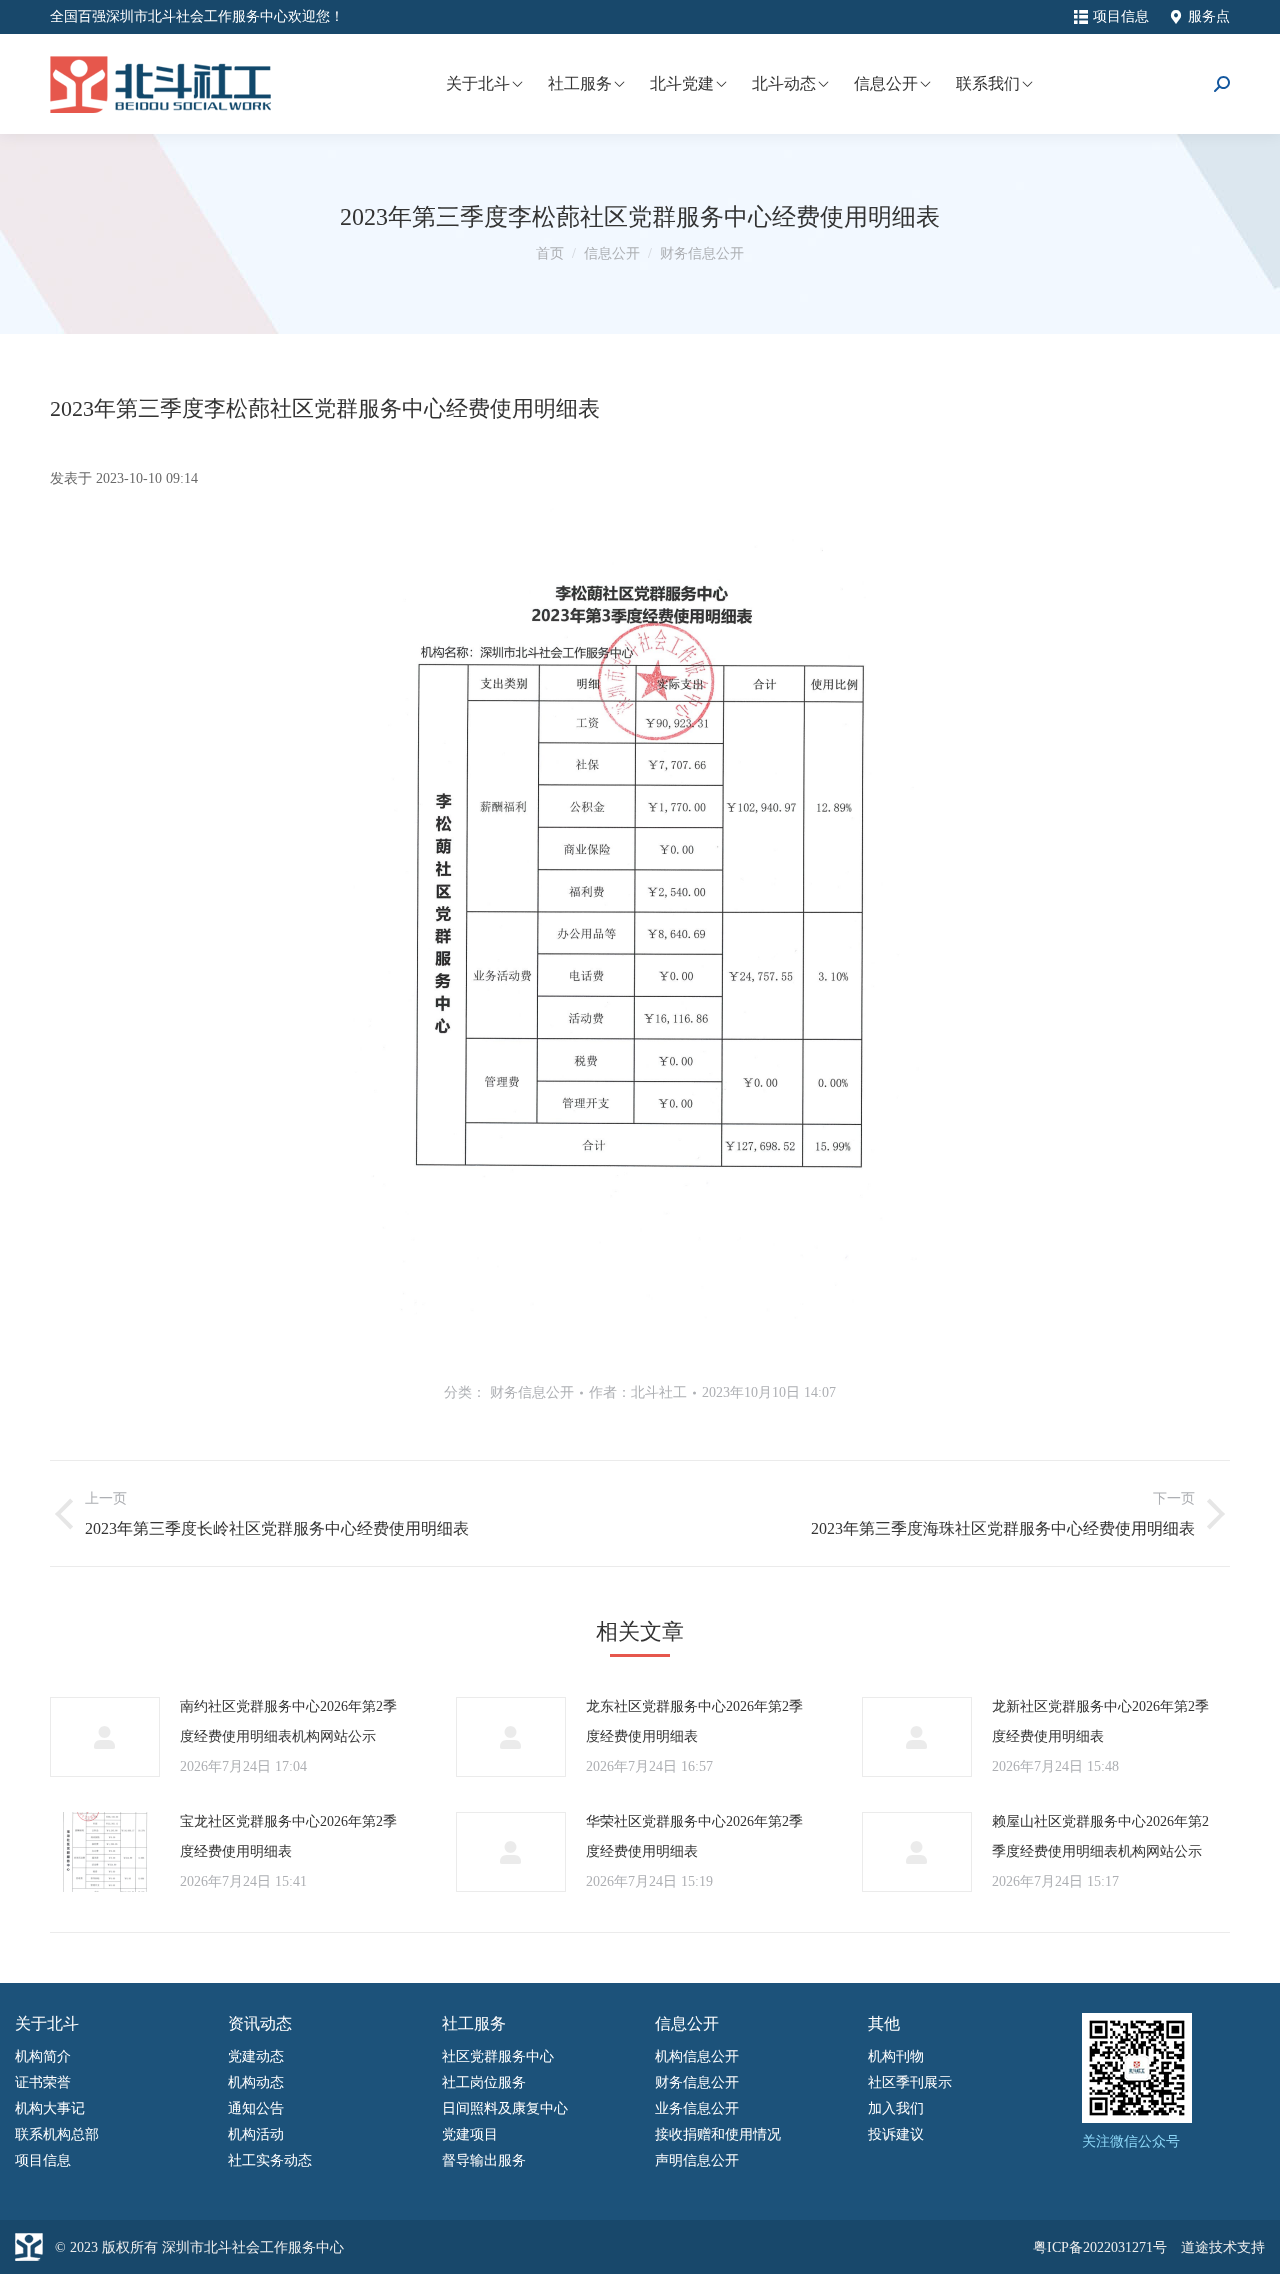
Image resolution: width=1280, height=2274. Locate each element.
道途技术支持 (1223, 2247)
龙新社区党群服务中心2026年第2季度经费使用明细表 (1100, 1721)
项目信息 (1121, 16)
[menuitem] (483, 84)
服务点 (1209, 16)
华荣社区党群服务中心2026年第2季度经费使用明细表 (694, 1836)
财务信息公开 (532, 1392)
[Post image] (105, 1737)
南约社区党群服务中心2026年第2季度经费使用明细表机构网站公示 (288, 1721)
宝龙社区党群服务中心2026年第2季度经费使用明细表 (288, 1836)
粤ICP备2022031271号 (1100, 2247)
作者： (638, 1392)
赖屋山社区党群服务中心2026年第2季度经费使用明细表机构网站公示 (1100, 1836)
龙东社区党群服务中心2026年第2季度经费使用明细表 (694, 1721)
